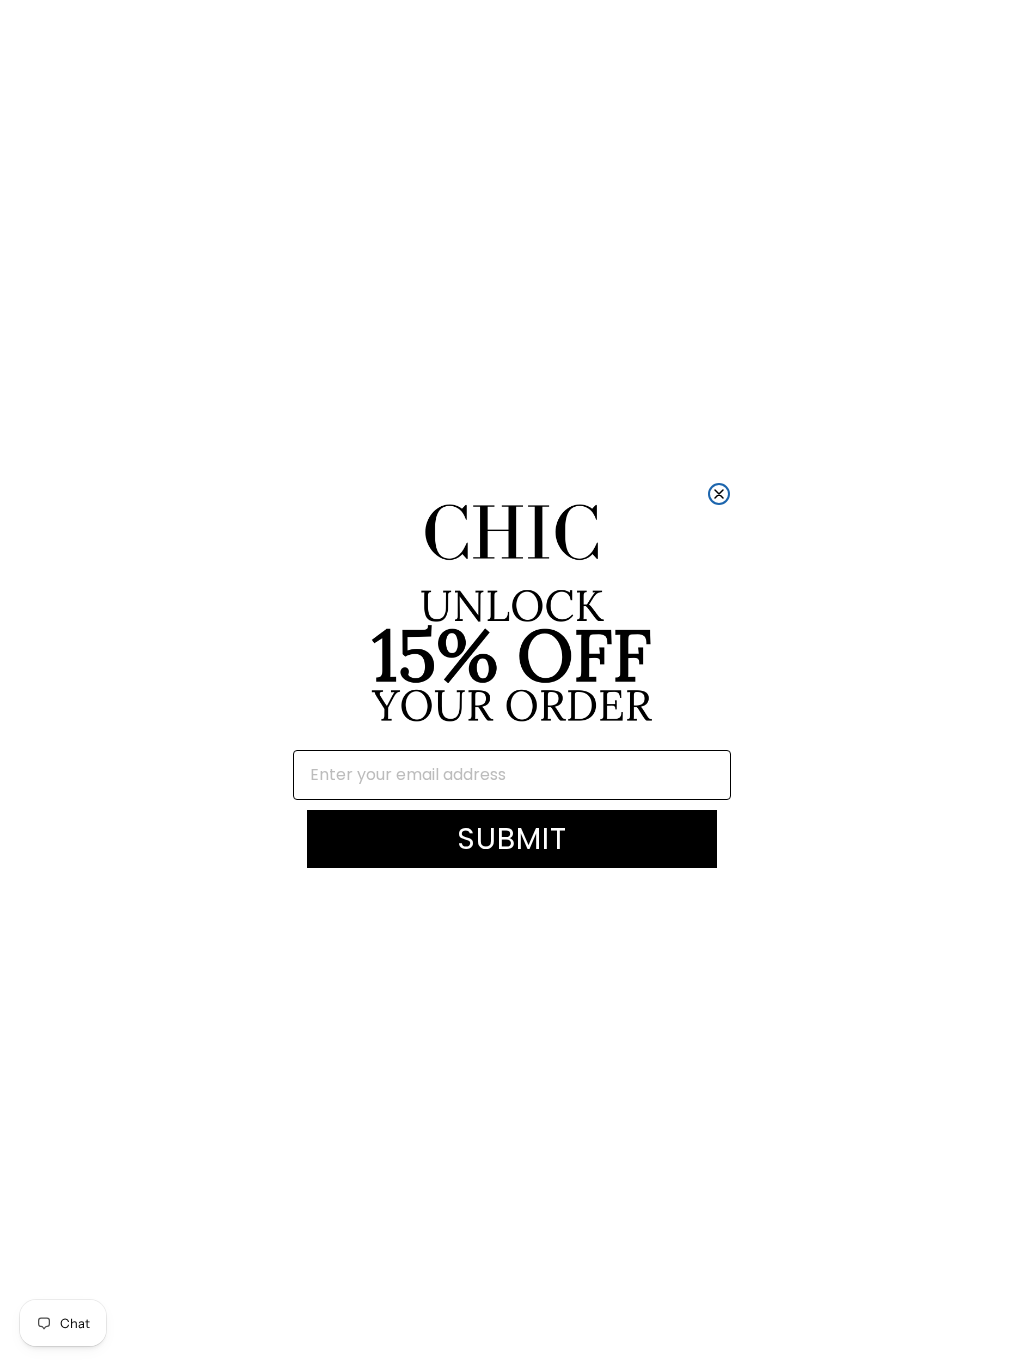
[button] (512, 615)
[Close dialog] (719, 494)
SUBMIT (512, 838)
